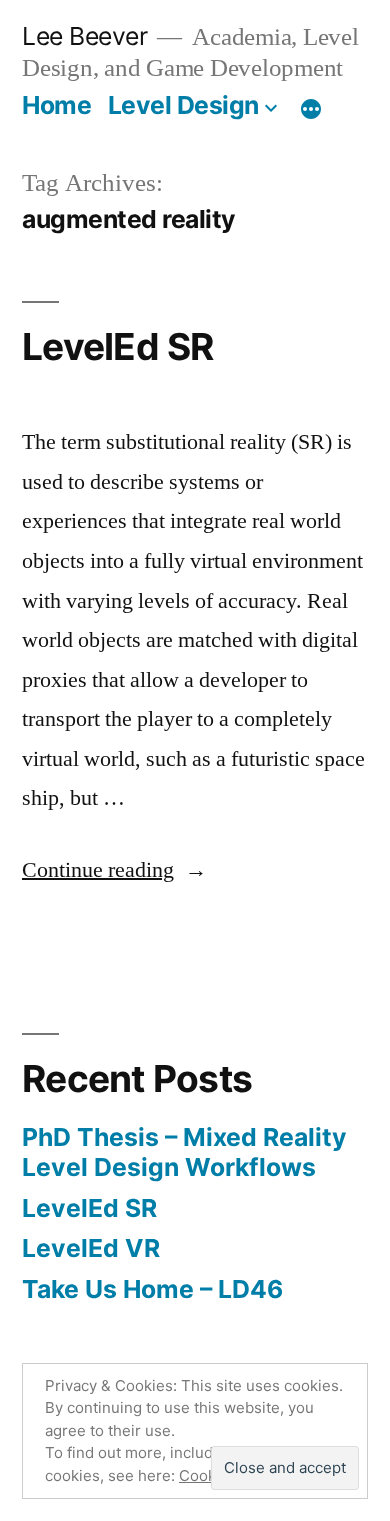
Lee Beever (84, 36)
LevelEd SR (118, 346)
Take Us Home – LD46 (152, 1289)
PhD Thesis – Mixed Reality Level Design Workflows (184, 1152)
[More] (311, 109)
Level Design (183, 105)
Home (56, 105)
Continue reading (114, 870)
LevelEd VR (91, 1248)
